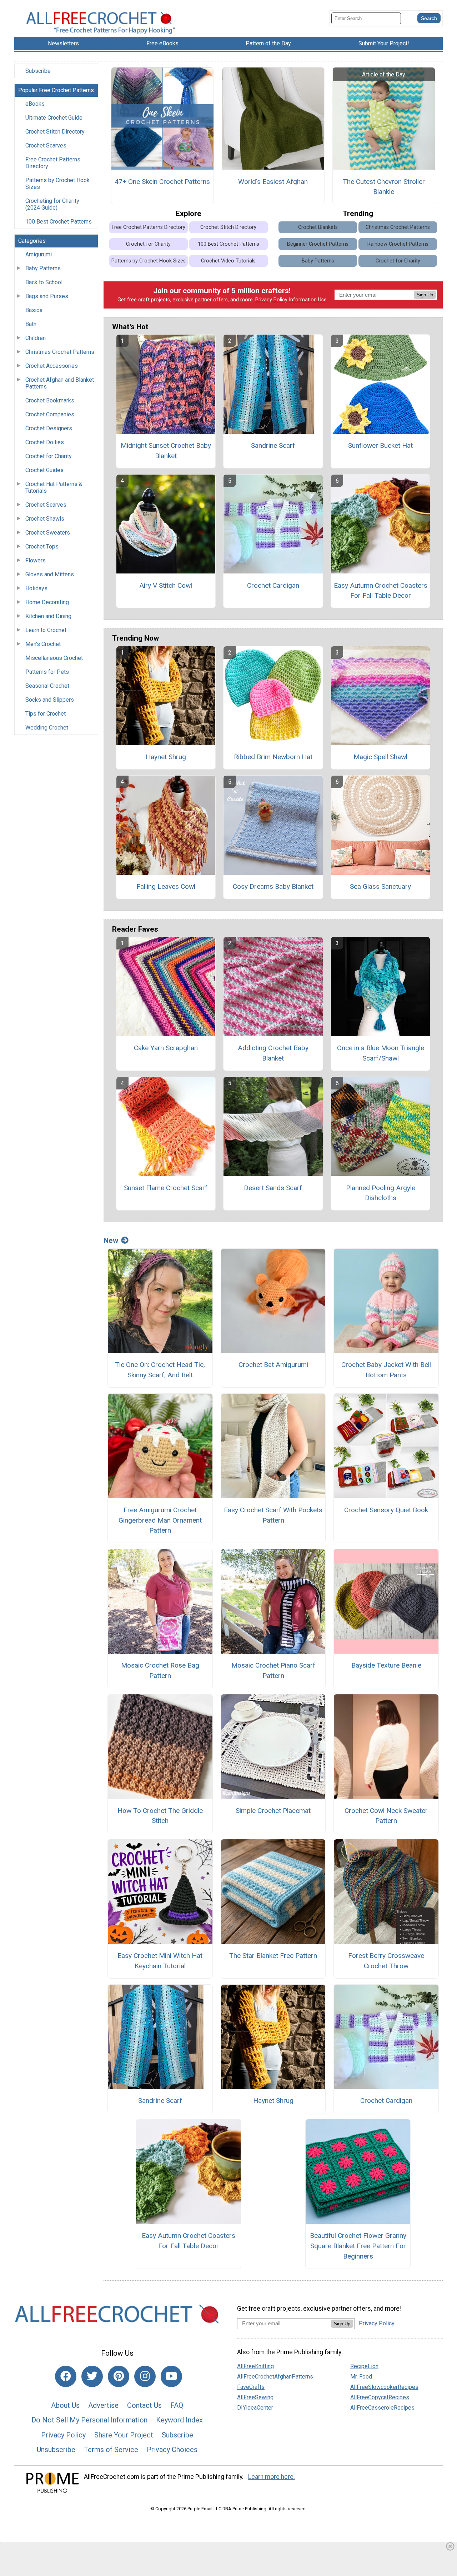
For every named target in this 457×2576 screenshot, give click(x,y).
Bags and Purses (47, 296)
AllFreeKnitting (255, 2366)
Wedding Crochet (47, 728)
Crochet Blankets (318, 227)
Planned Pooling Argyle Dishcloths (381, 1193)
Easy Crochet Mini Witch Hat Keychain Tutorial (160, 1961)
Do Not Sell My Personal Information (89, 2420)
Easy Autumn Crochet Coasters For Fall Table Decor (381, 591)
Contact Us (144, 2405)
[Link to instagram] (145, 2376)
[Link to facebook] (66, 2376)
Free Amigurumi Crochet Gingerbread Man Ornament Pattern (160, 1520)
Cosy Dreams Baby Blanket (273, 886)
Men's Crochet (43, 644)
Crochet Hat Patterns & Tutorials (54, 487)
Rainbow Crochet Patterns (398, 244)
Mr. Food (361, 2377)
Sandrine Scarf (273, 445)
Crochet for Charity (49, 456)
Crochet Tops (42, 547)
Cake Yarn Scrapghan (166, 1048)
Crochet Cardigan (273, 585)
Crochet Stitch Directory (55, 132)
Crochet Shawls (45, 519)
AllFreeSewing (255, 2397)
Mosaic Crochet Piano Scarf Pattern (273, 1670)
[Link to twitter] (92, 2376)
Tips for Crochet (46, 714)
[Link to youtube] (171, 2376)
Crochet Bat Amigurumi (273, 1365)
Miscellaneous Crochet (54, 658)
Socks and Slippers (50, 700)
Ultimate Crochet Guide (54, 118)
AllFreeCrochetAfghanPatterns (275, 2377)
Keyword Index (179, 2420)
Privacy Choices (172, 2450)
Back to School (44, 282)
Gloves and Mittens (50, 574)
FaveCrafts (251, 2387)
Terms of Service (111, 2450)
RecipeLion (364, 2366)
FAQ (177, 2405)
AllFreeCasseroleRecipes (382, 2408)
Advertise (103, 2405)
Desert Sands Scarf (273, 1188)
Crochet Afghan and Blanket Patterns (60, 383)
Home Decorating (47, 602)
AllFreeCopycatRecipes (380, 2397)
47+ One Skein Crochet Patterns (162, 182)
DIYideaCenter (255, 2408)
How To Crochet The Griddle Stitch (160, 1816)
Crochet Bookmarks (50, 400)
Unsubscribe (56, 2450)
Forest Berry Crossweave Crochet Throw (386, 1961)
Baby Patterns (43, 268)
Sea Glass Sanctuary (380, 886)
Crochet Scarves (46, 146)
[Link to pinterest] (119, 2376)
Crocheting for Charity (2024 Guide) (52, 204)
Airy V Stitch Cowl (166, 585)
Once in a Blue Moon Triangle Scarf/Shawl (381, 1053)
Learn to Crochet (46, 630)
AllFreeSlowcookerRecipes (384, 2387)
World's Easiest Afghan (273, 182)
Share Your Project (124, 2435)
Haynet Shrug (166, 757)
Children (36, 338)
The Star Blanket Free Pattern (273, 1956)
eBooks (35, 104)
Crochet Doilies (45, 442)
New (111, 1241)
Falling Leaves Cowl (166, 886)
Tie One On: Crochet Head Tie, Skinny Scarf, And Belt (160, 1370)
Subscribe (38, 71)
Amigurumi (39, 254)
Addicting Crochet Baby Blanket (273, 1053)
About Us (65, 2405)
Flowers (36, 560)
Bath (31, 324)
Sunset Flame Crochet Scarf (166, 1188)
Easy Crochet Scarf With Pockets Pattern (273, 1515)
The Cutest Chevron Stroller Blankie (384, 187)
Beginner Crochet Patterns (318, 244)
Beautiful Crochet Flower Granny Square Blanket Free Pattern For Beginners (358, 2246)
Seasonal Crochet (47, 686)
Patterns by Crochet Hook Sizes (57, 184)
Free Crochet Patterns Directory (53, 163)
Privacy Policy (271, 300)
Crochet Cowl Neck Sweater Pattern (386, 1816)
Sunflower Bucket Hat (380, 445)
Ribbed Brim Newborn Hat (273, 757)
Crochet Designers (49, 428)
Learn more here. (272, 2477)
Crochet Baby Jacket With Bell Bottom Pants (386, 1370)
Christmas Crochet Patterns (60, 352)
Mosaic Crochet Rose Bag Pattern (160, 1670)
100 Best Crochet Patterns (59, 222)
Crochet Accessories (52, 366)
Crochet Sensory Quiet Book (386, 1510)
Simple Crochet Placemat (273, 1811)
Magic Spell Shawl (380, 757)
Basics (34, 310)
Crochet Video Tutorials (228, 261)
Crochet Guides (44, 470)
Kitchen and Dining (48, 616)
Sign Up (425, 295)
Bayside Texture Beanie (386, 1665)
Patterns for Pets (47, 672)
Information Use (308, 300)
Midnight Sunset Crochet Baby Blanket (166, 451)
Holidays (36, 588)
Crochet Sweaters (48, 533)
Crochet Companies (50, 414)
